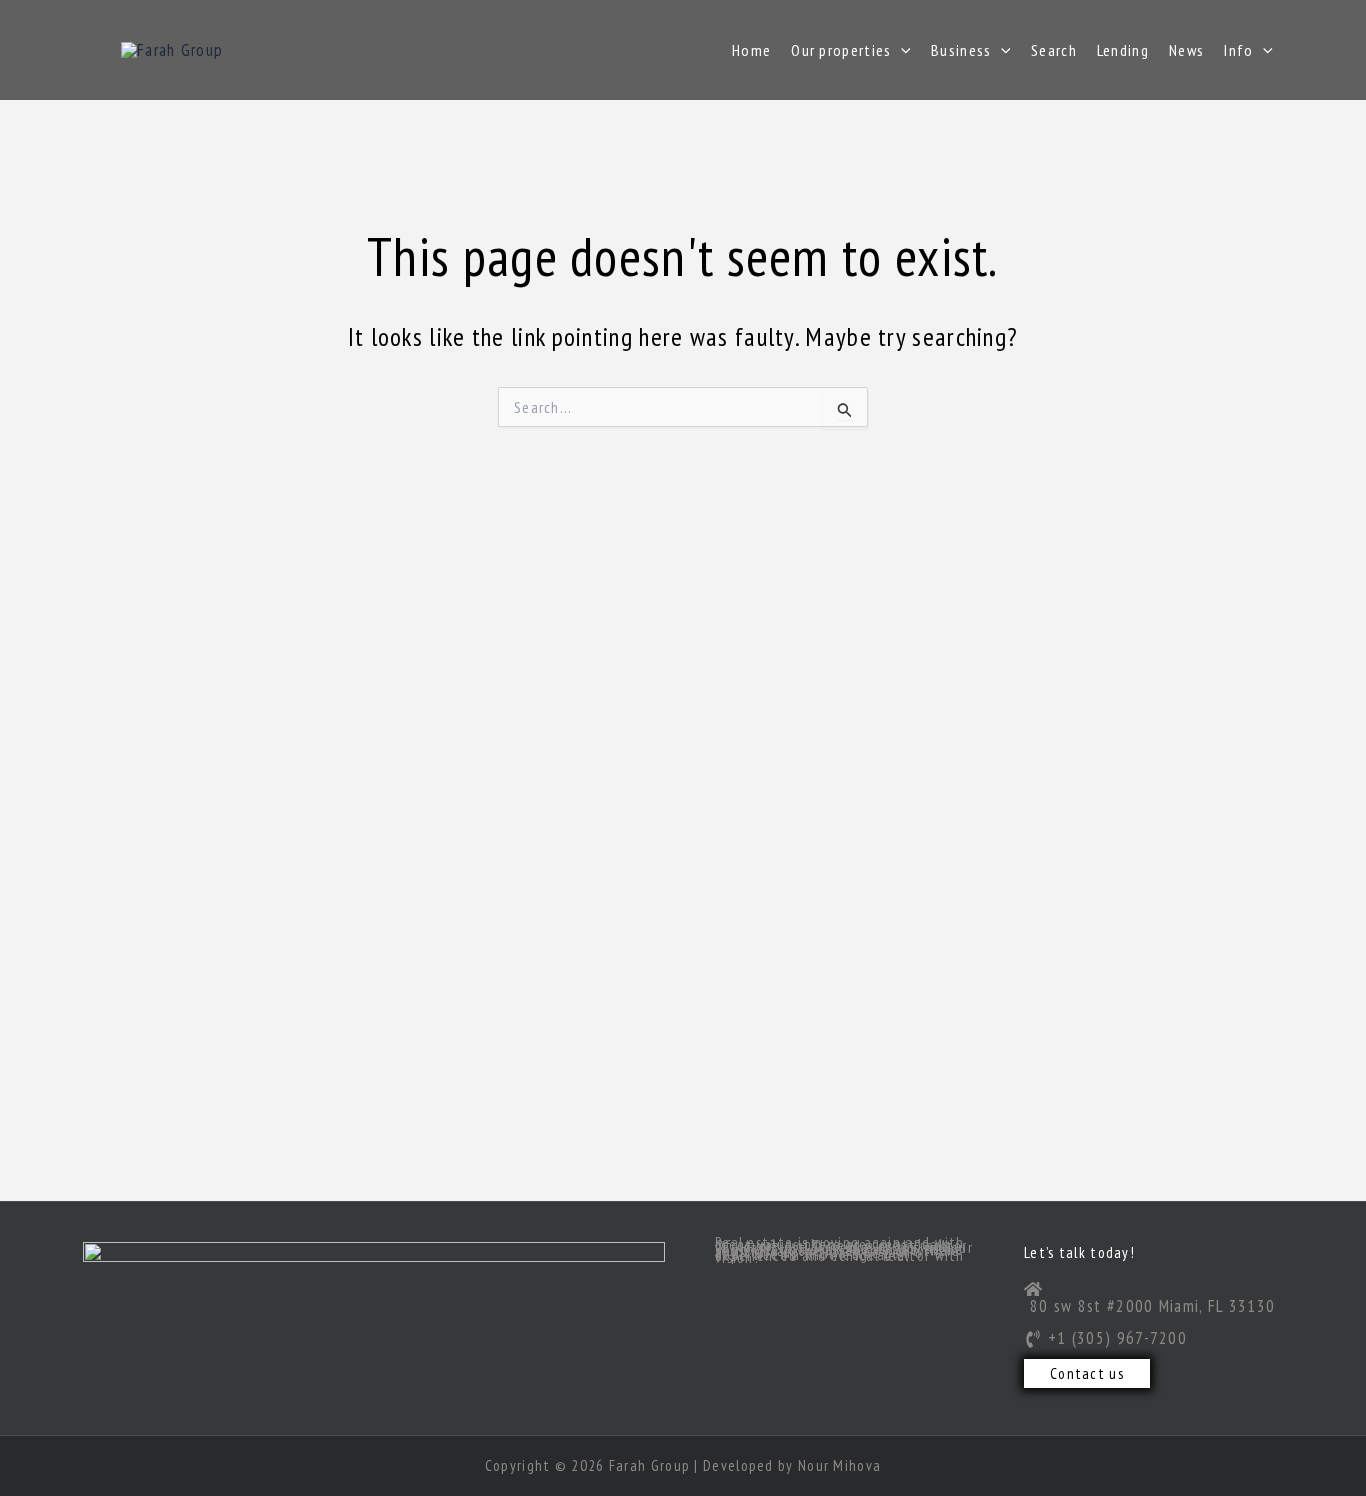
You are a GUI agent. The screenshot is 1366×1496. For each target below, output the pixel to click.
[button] (901, 50)
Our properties (841, 50)
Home (751, 50)
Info (1238, 50)
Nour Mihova (839, 1465)
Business (961, 50)
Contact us (1087, 1373)
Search (1054, 50)
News (1186, 50)
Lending (1123, 50)
